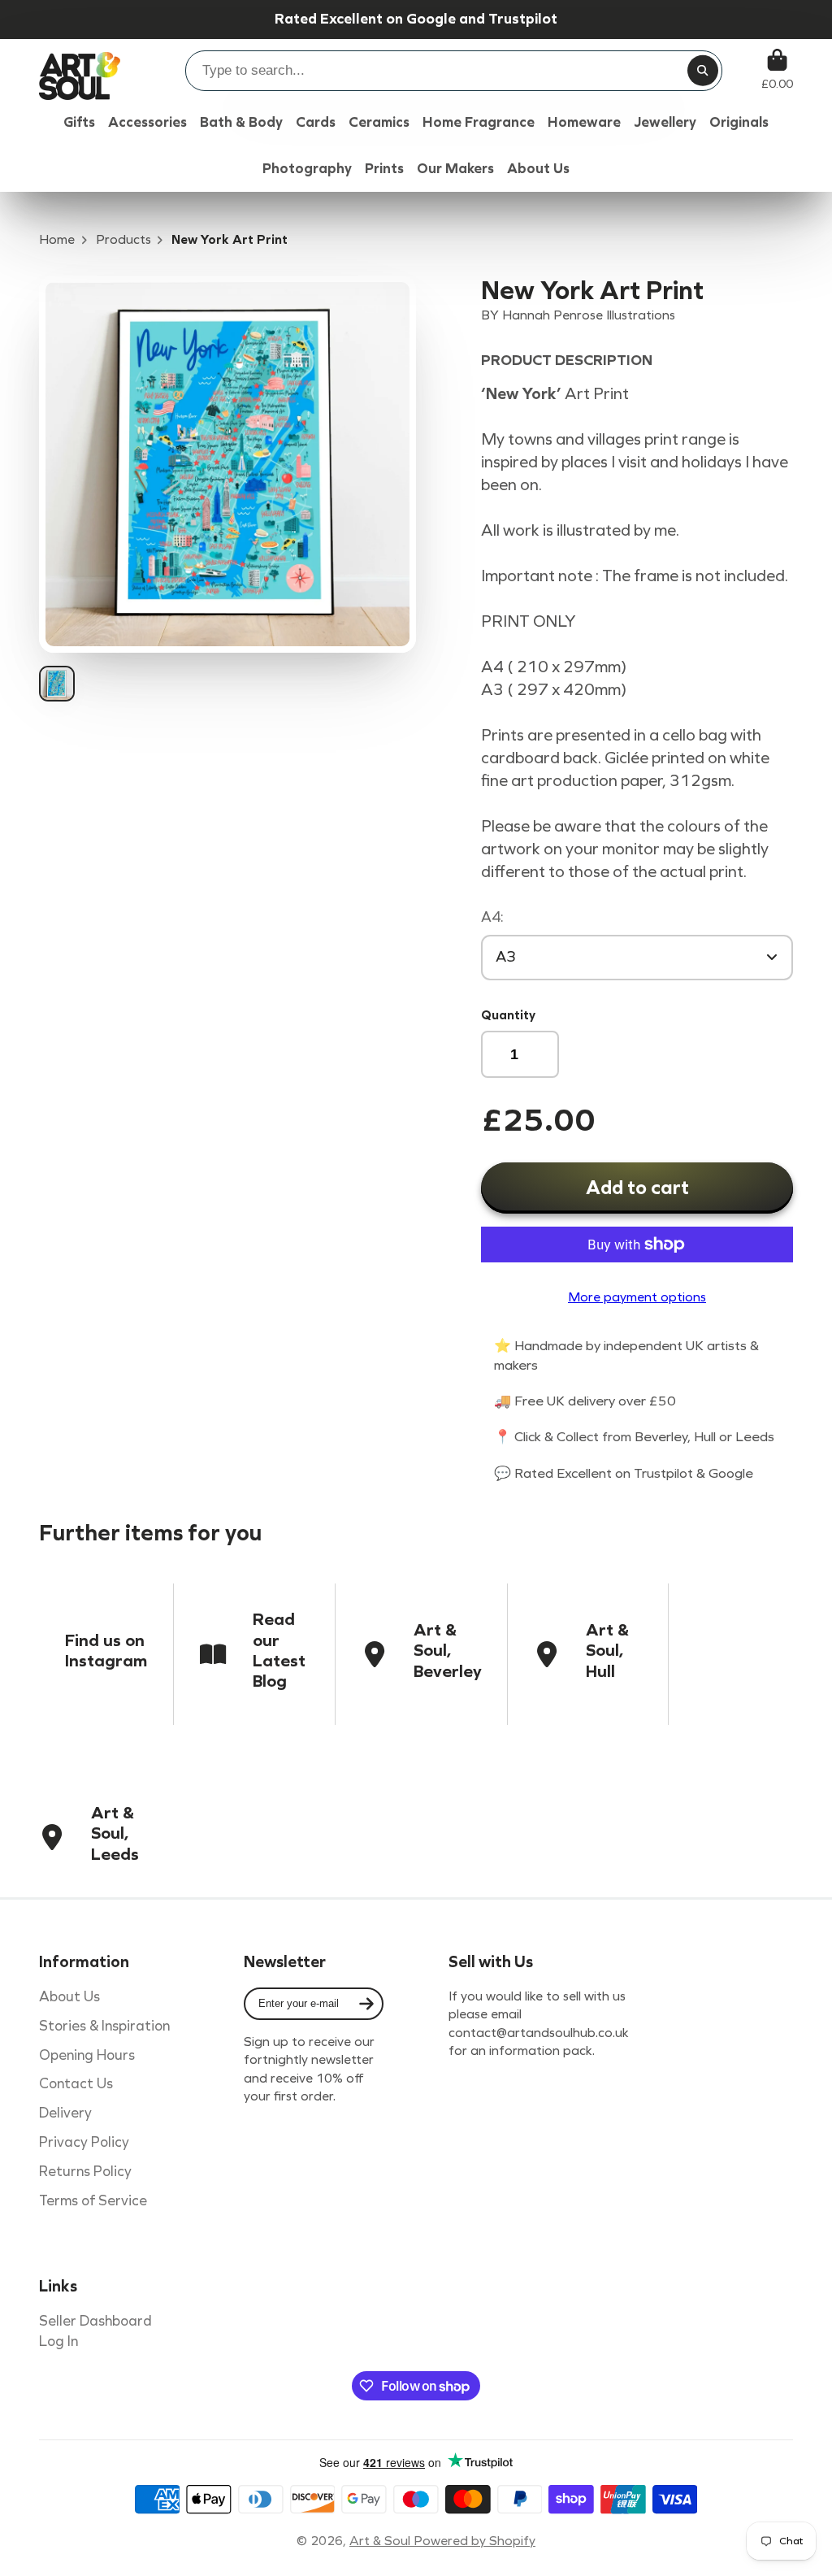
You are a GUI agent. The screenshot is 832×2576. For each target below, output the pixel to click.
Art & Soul (381, 2541)
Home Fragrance (479, 122)
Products (123, 239)
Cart (777, 70)
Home (57, 239)
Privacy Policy (84, 2142)
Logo (80, 70)
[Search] (703, 71)
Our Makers (455, 169)
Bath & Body (241, 122)
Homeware (584, 122)
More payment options (637, 1297)
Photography (307, 169)
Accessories (147, 122)
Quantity (508, 1015)
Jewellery (665, 122)
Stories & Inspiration (104, 2026)
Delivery (65, 2113)
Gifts (79, 122)
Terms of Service (93, 2201)
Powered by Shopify (474, 2541)
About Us (69, 1997)
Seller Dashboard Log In (95, 2331)
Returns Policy (85, 2172)
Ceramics (379, 122)
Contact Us (76, 2084)
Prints (384, 169)
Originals (739, 122)
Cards (316, 122)
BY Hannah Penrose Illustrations (578, 315)
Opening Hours (87, 2055)
